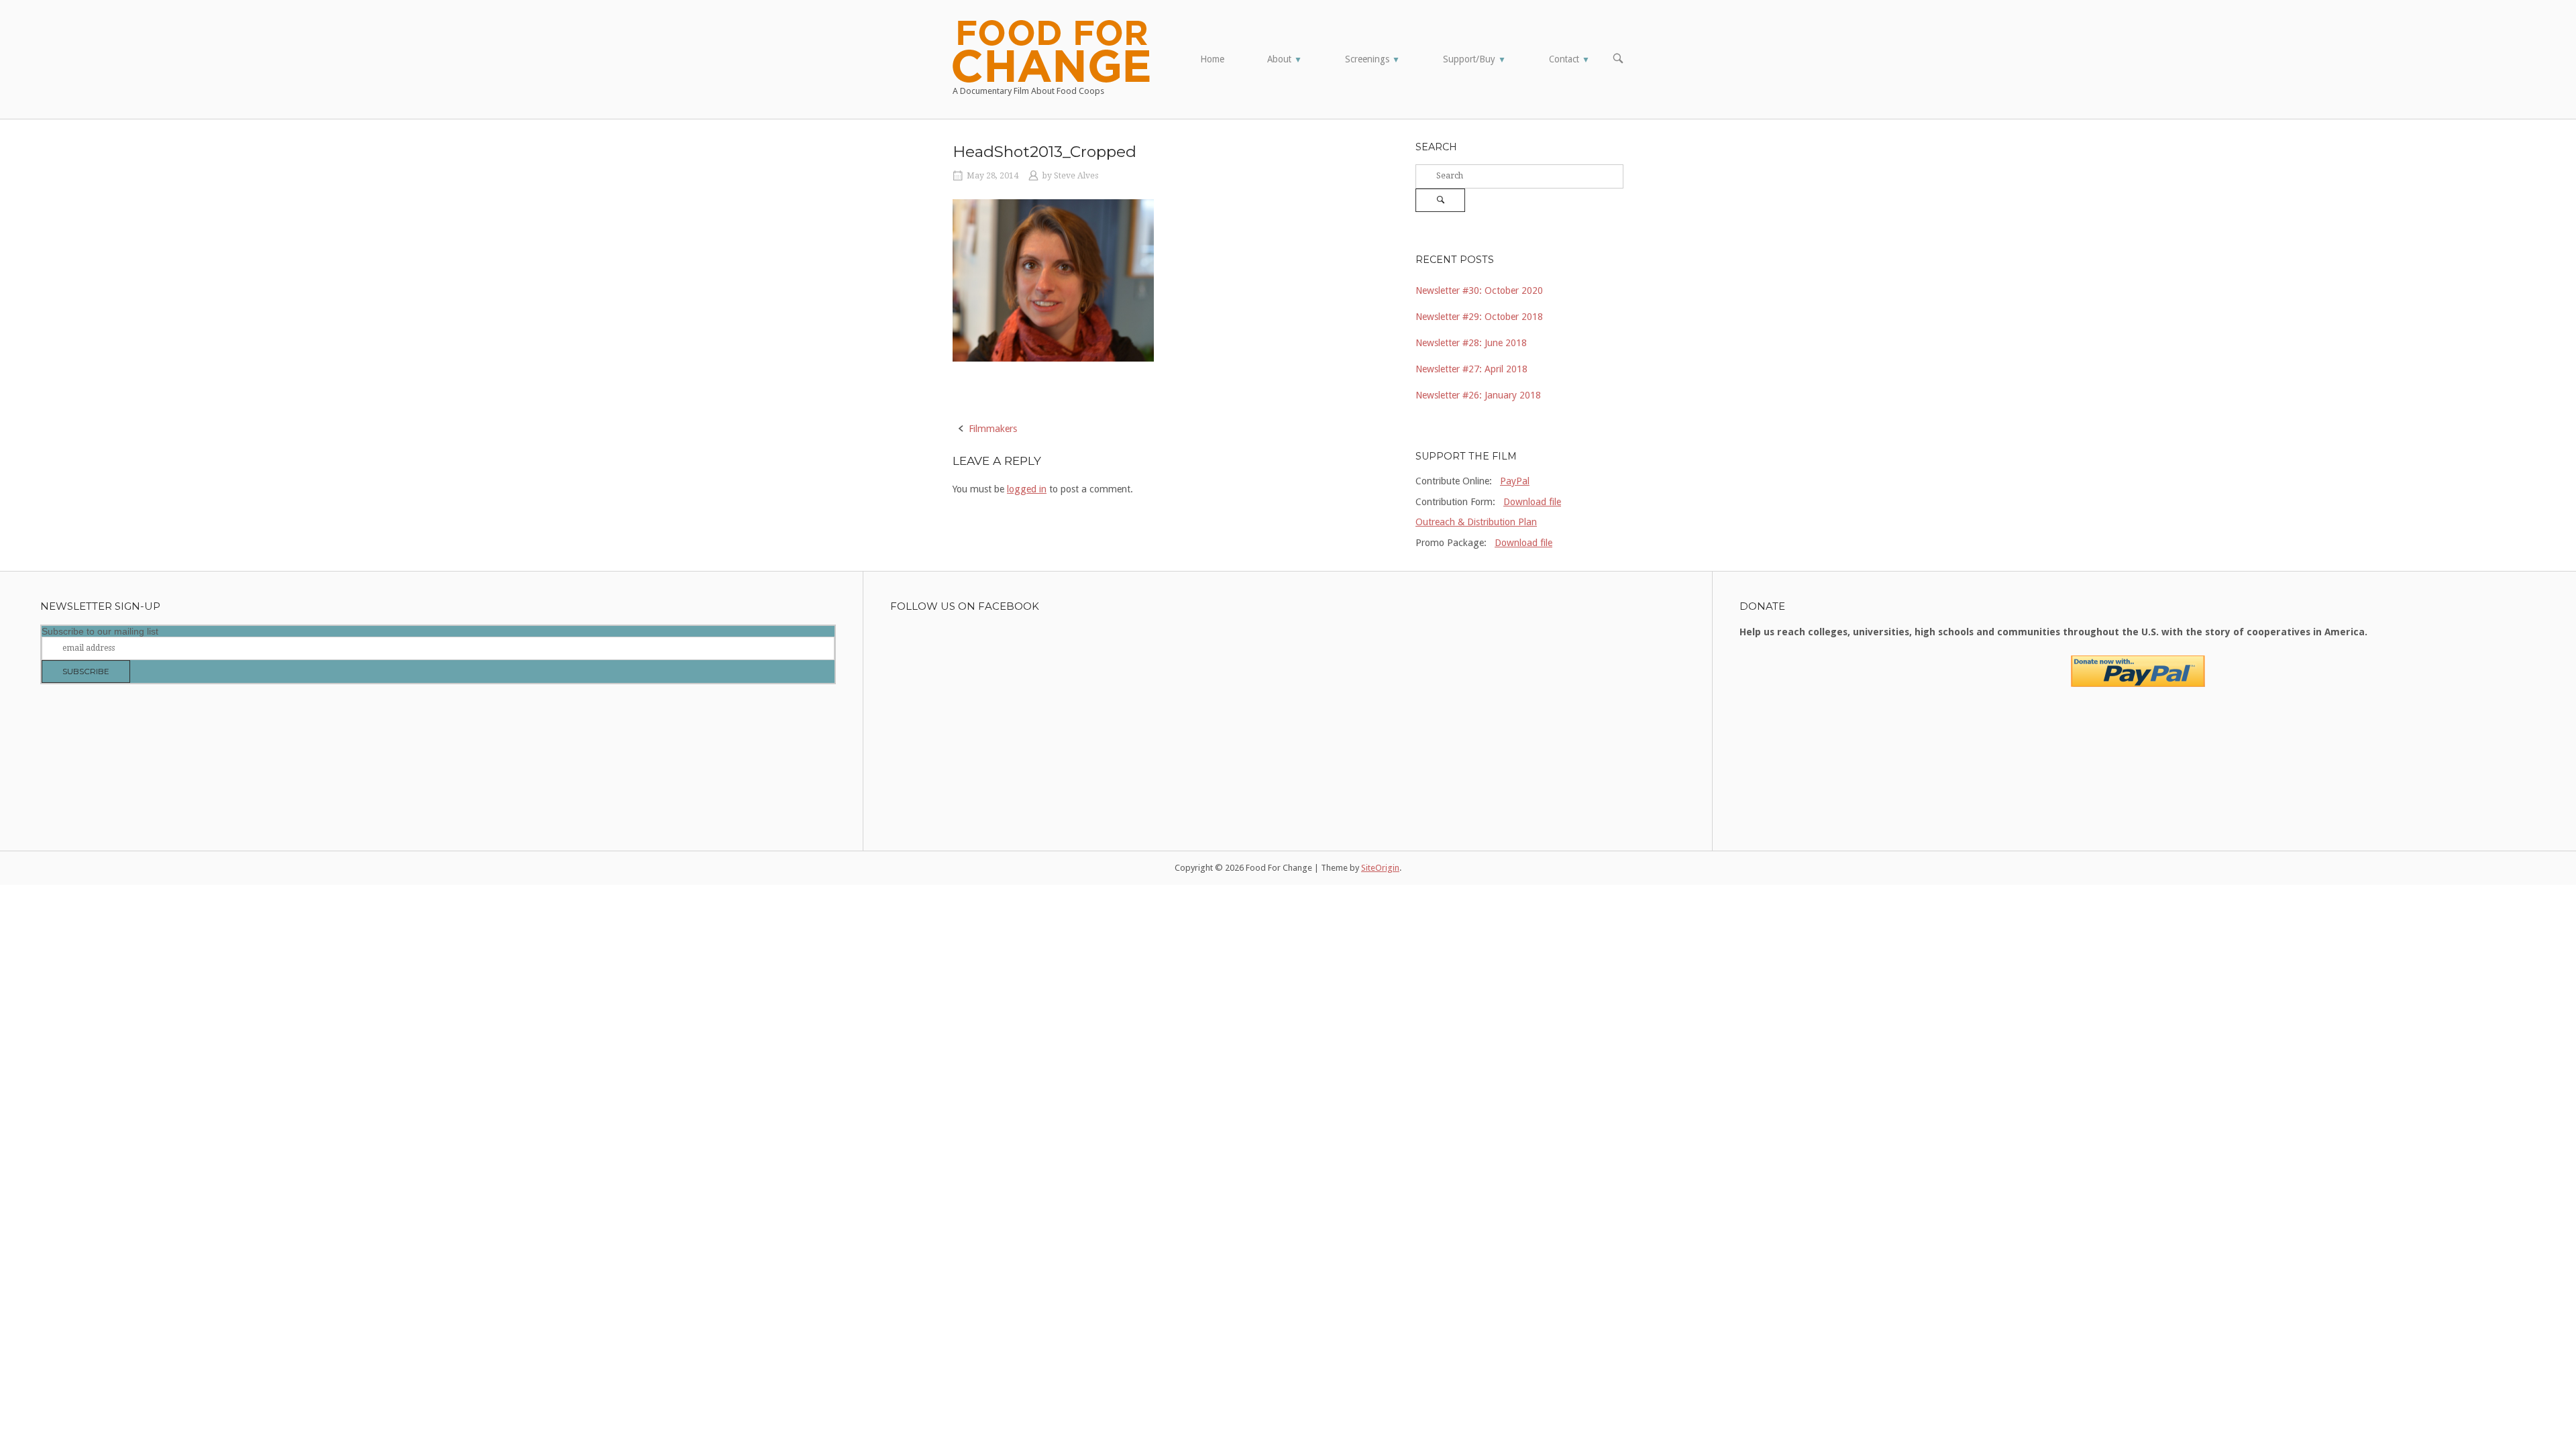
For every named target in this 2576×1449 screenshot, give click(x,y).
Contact (1569, 59)
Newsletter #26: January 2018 (1478, 395)
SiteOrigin (1380, 868)
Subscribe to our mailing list (100, 631)
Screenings (1373, 59)
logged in (1027, 489)
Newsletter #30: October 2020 (1479, 290)
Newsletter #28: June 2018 (1471, 343)
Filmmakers (993, 429)
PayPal (1515, 481)
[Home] (1051, 50)
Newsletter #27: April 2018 (1471, 369)
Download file (1532, 502)
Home (1212, 59)
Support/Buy (1474, 59)
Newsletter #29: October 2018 (1479, 317)
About (1285, 59)
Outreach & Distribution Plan (1476, 522)
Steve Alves (1076, 176)
